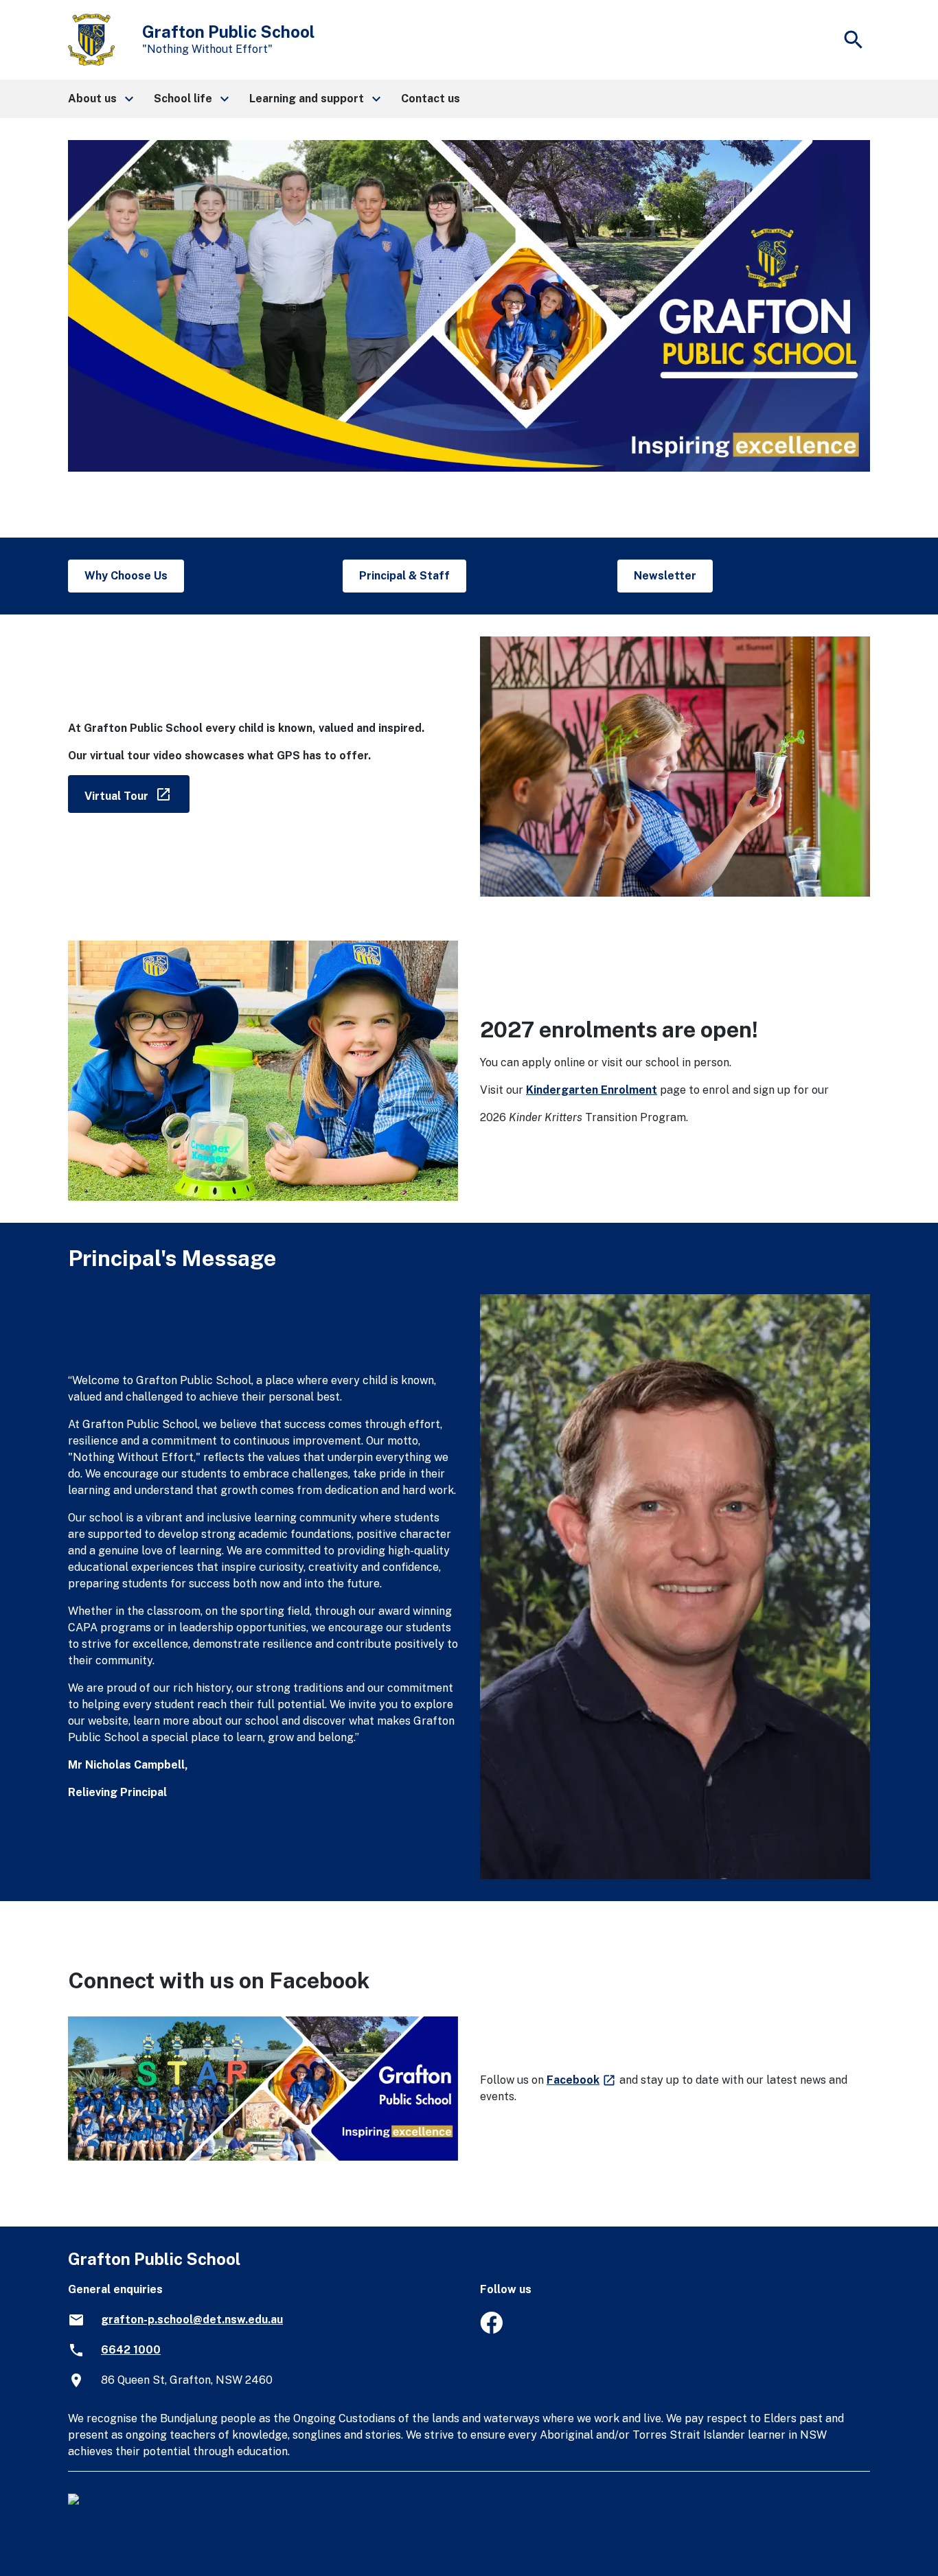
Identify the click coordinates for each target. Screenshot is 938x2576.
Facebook (582, 2080)
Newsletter (665, 576)
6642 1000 (131, 2350)
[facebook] (491, 2330)
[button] (100, 99)
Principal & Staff (404, 576)
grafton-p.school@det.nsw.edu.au (192, 2320)
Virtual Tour (137, 793)
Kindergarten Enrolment (592, 1090)
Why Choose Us (126, 576)
